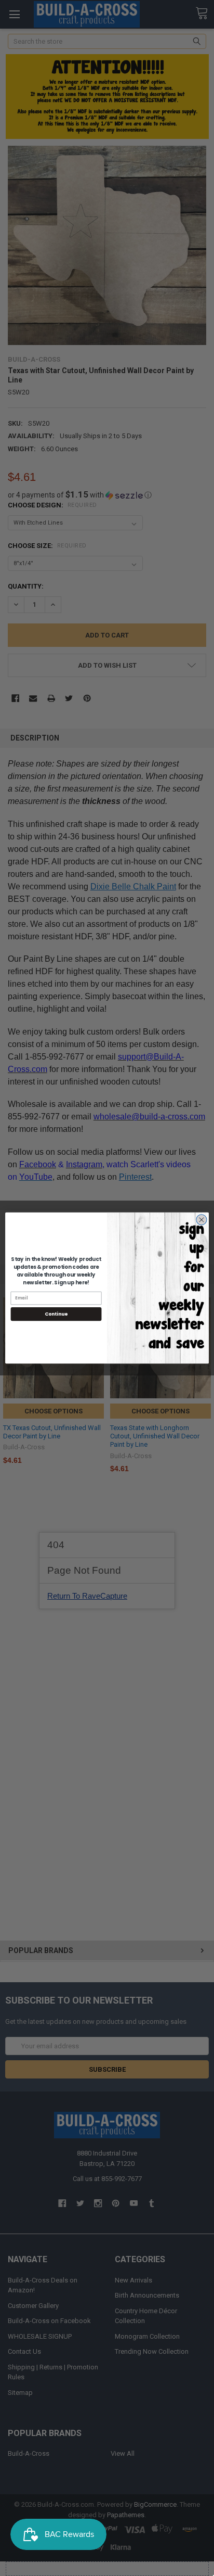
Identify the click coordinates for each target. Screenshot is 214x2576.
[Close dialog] (202, 1220)
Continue (56, 1314)
